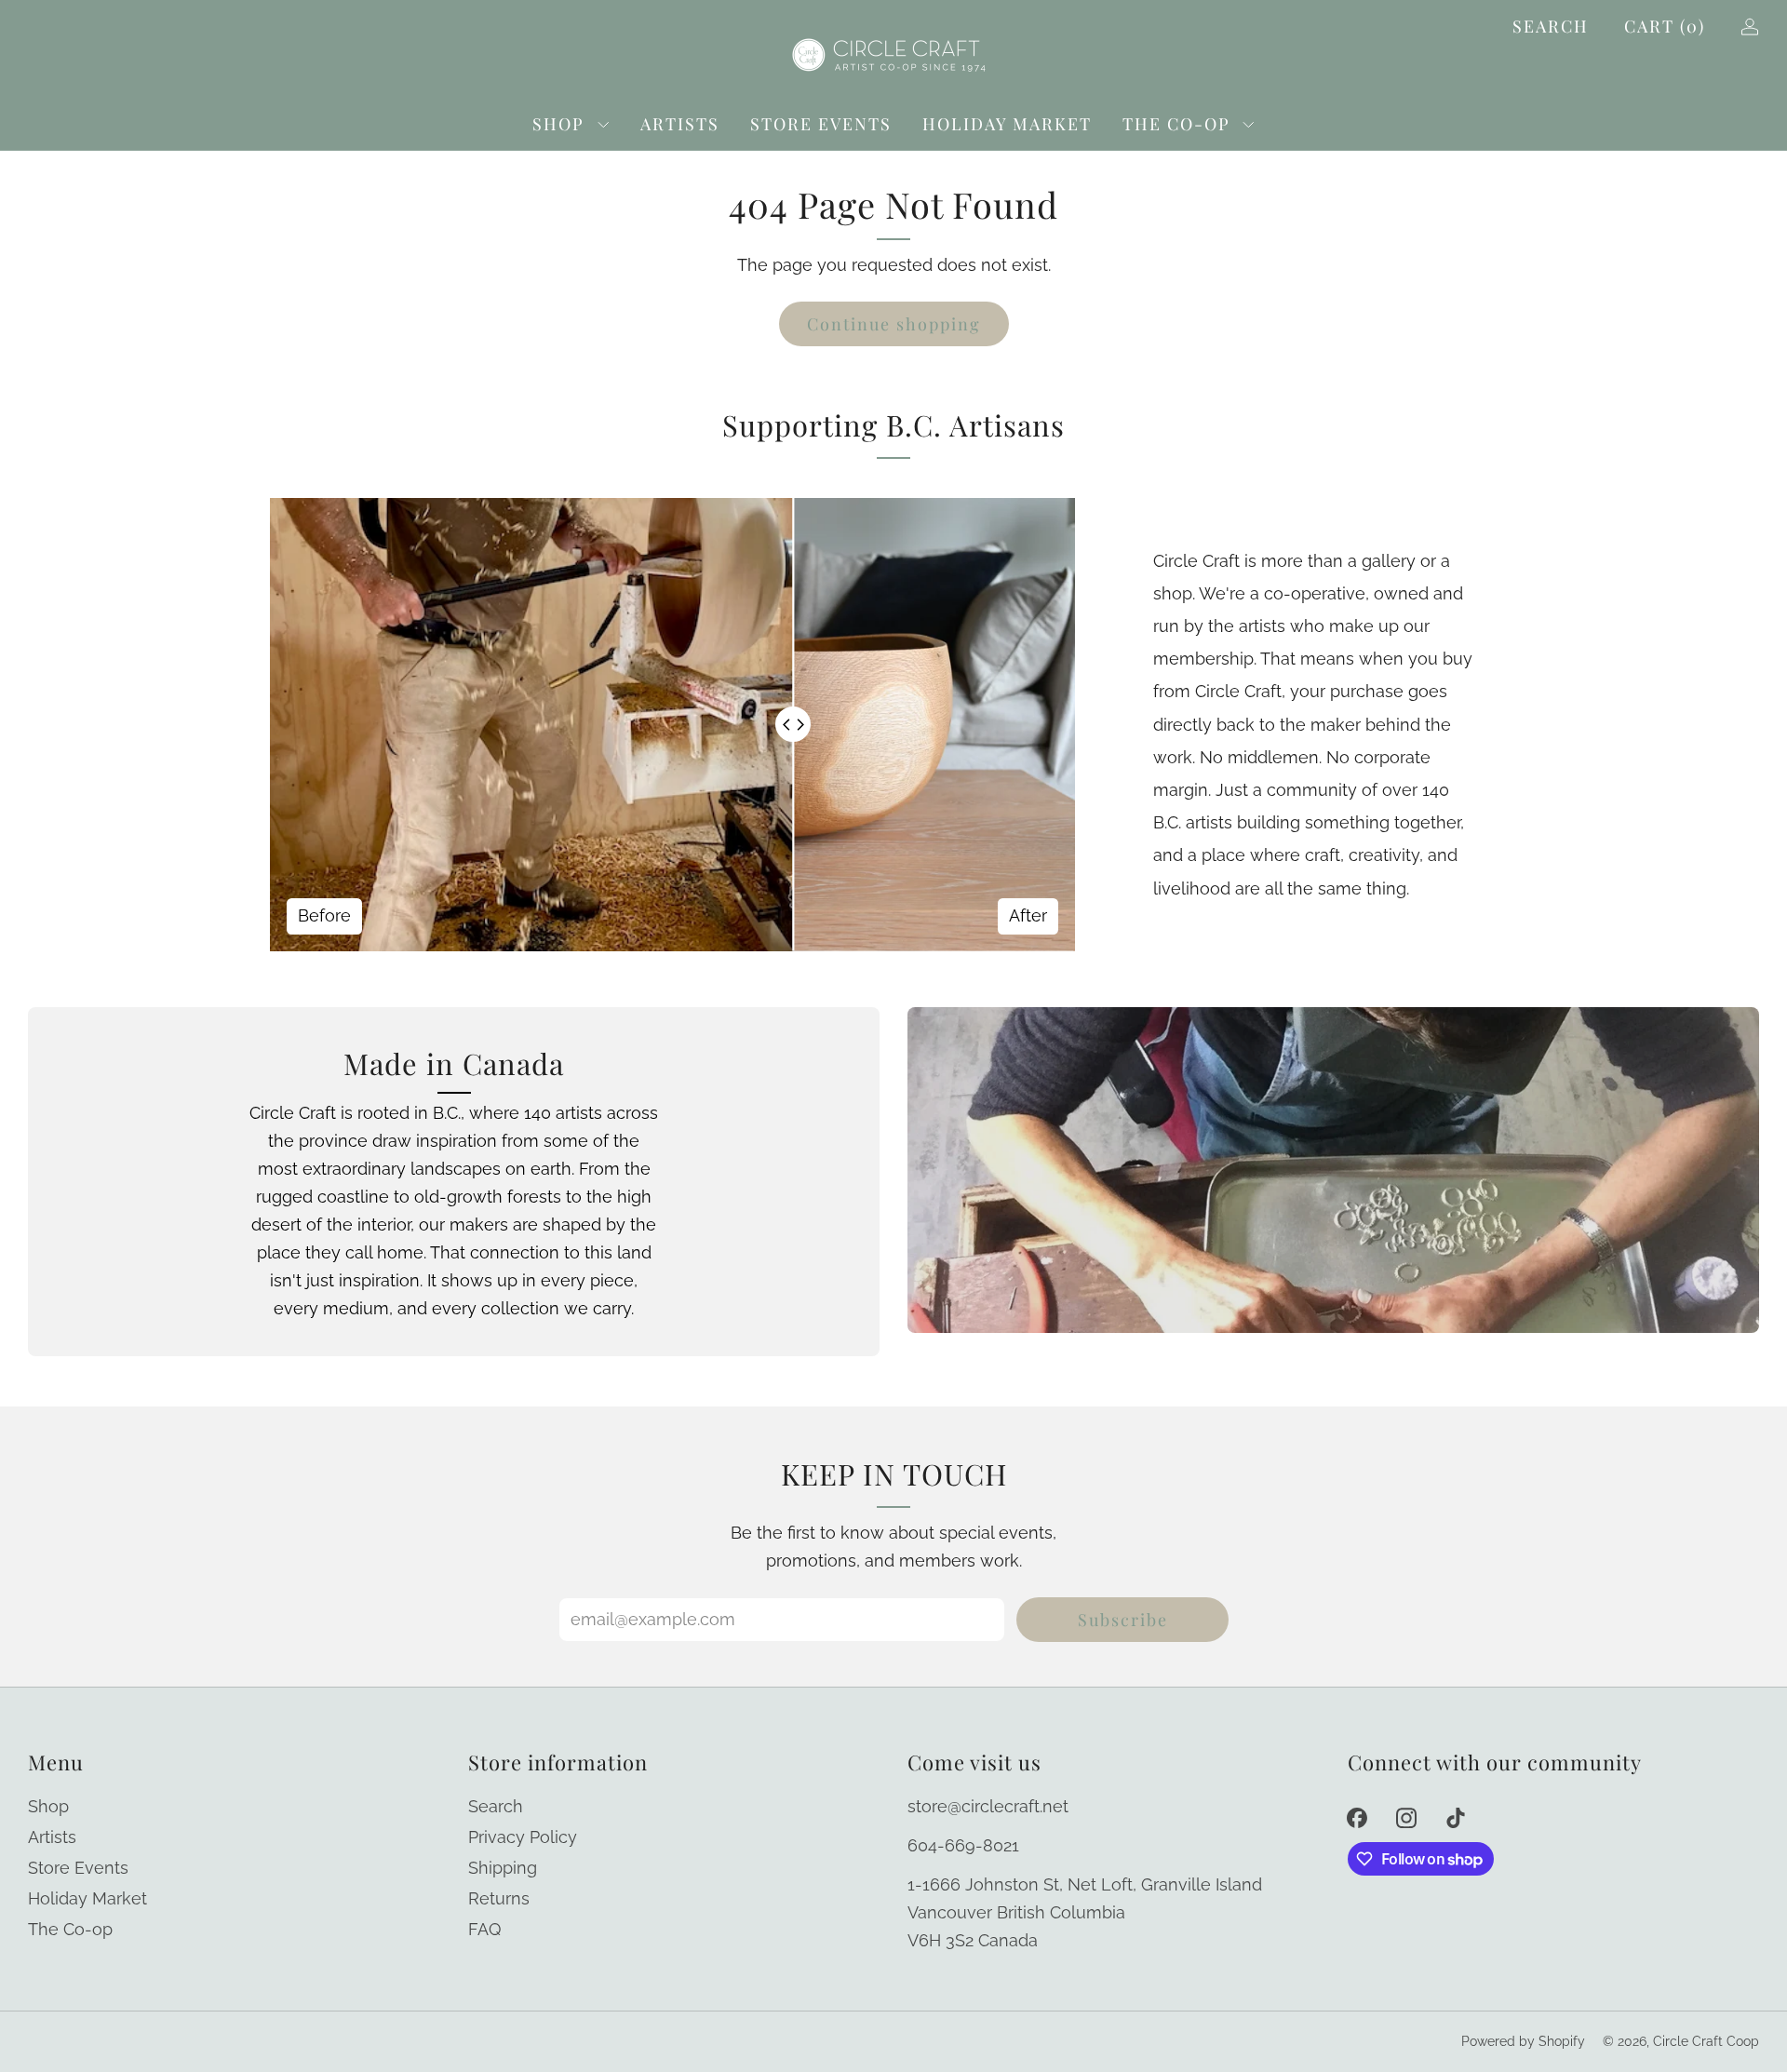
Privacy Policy (523, 1837)
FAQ (484, 1929)
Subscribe (1123, 1620)
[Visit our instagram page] (1406, 1817)
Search (1551, 26)
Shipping (503, 1868)
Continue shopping (894, 324)
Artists (680, 124)
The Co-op (1176, 124)
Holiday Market (1007, 124)
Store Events (821, 124)
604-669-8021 (963, 1845)
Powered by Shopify (1523, 2041)
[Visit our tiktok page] (1455, 1817)
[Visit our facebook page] (1357, 1817)
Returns (499, 1898)
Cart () (1665, 26)
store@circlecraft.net (988, 1806)
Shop (558, 124)
